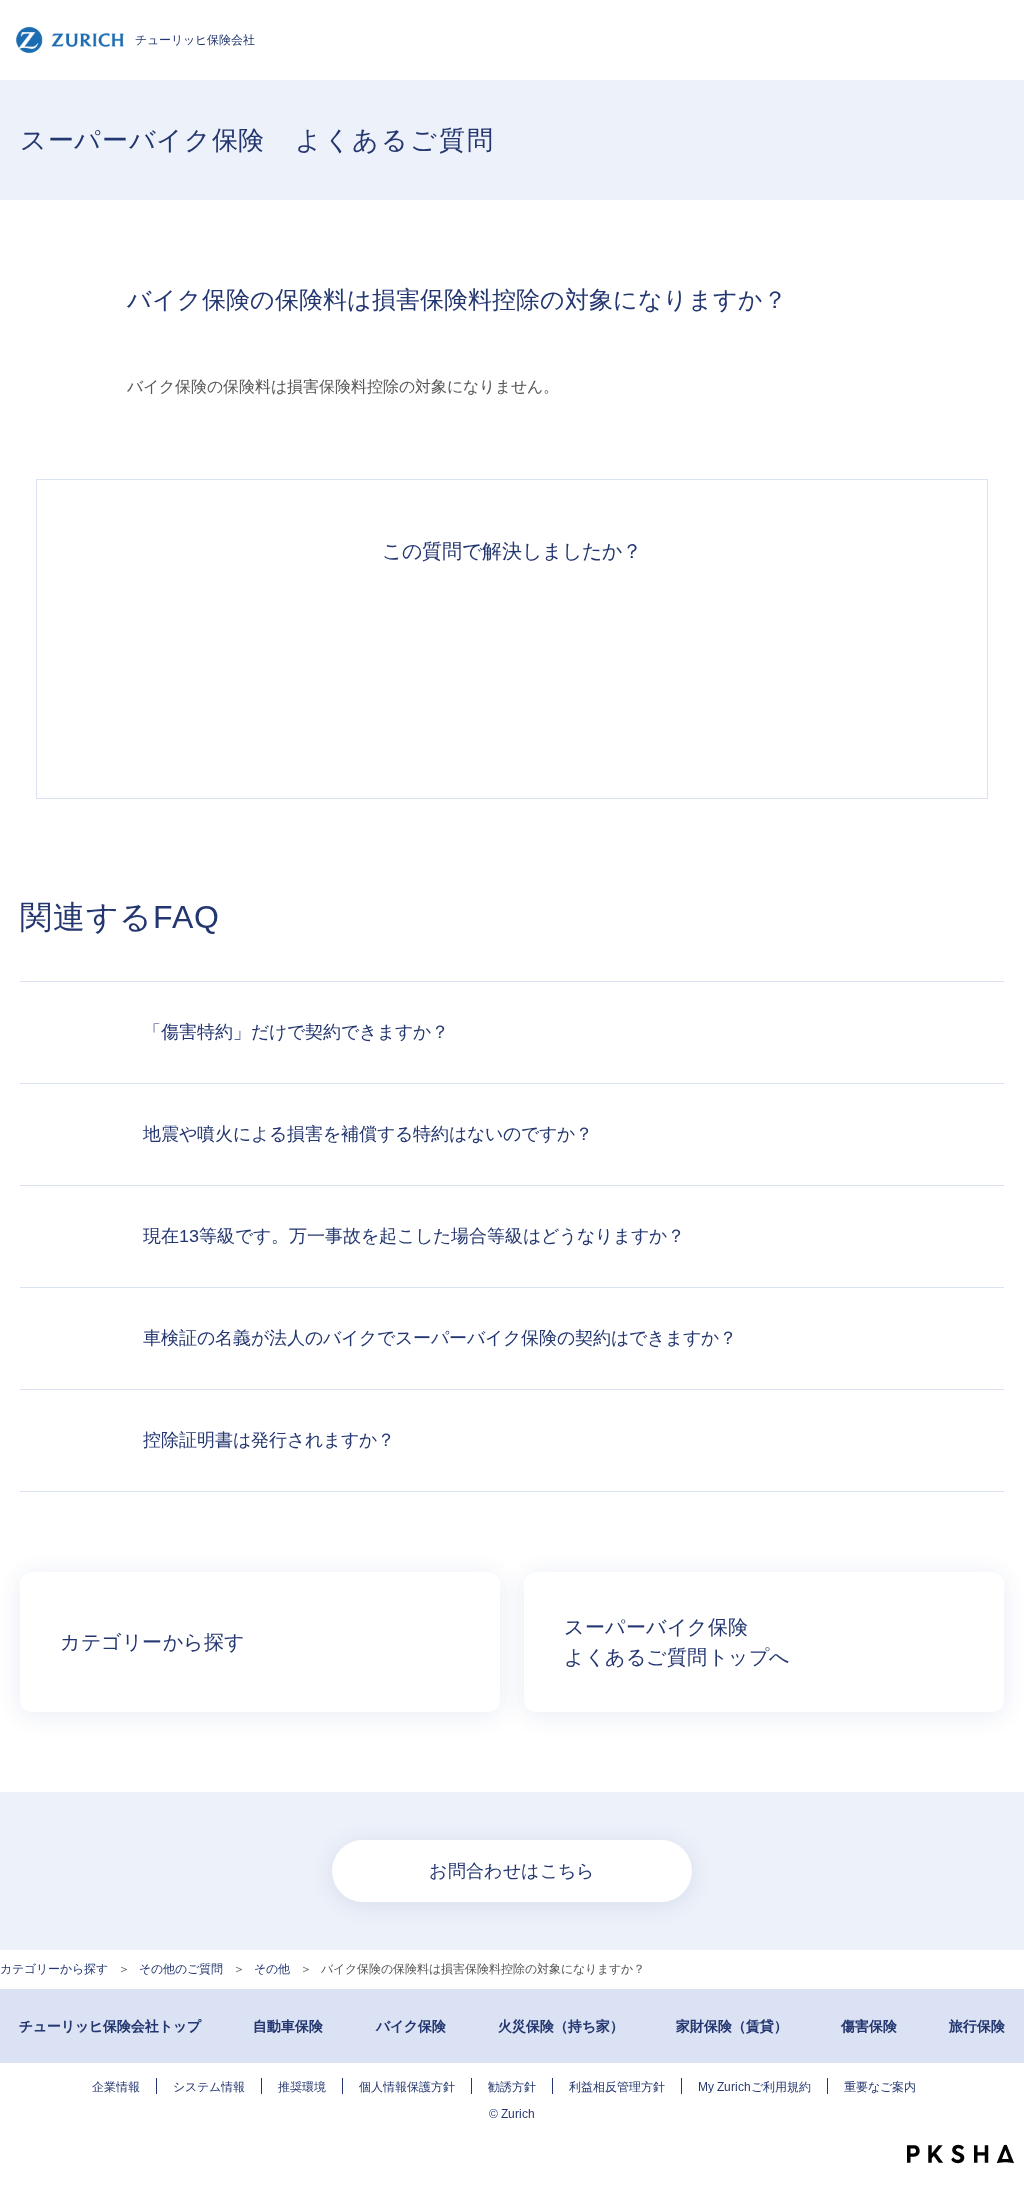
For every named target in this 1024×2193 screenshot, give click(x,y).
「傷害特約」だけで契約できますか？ (296, 1032)
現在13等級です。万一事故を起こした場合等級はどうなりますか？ (414, 1236)
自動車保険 (288, 2026)
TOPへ (994, 2113)
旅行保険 (977, 2026)
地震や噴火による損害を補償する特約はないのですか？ (368, 1134)
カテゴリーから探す (54, 1969)
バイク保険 (411, 2026)
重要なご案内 (880, 2087)
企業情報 (116, 2087)
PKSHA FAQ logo (960, 2154)
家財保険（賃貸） (732, 2026)
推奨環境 (302, 2087)
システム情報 (209, 2087)
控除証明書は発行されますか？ (269, 1440)
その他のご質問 (181, 1969)
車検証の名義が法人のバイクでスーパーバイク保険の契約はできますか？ (440, 1338)
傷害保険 (869, 2026)
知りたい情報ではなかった (788, 670)
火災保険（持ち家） (561, 2026)
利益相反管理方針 (617, 2087)
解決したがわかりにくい (420, 670)
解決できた (236, 670)
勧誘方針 (512, 2087)
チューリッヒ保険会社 (195, 40)
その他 (272, 1969)
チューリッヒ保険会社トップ (110, 2026)
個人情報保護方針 (407, 2087)
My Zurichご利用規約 (754, 2087)
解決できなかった (604, 670)
